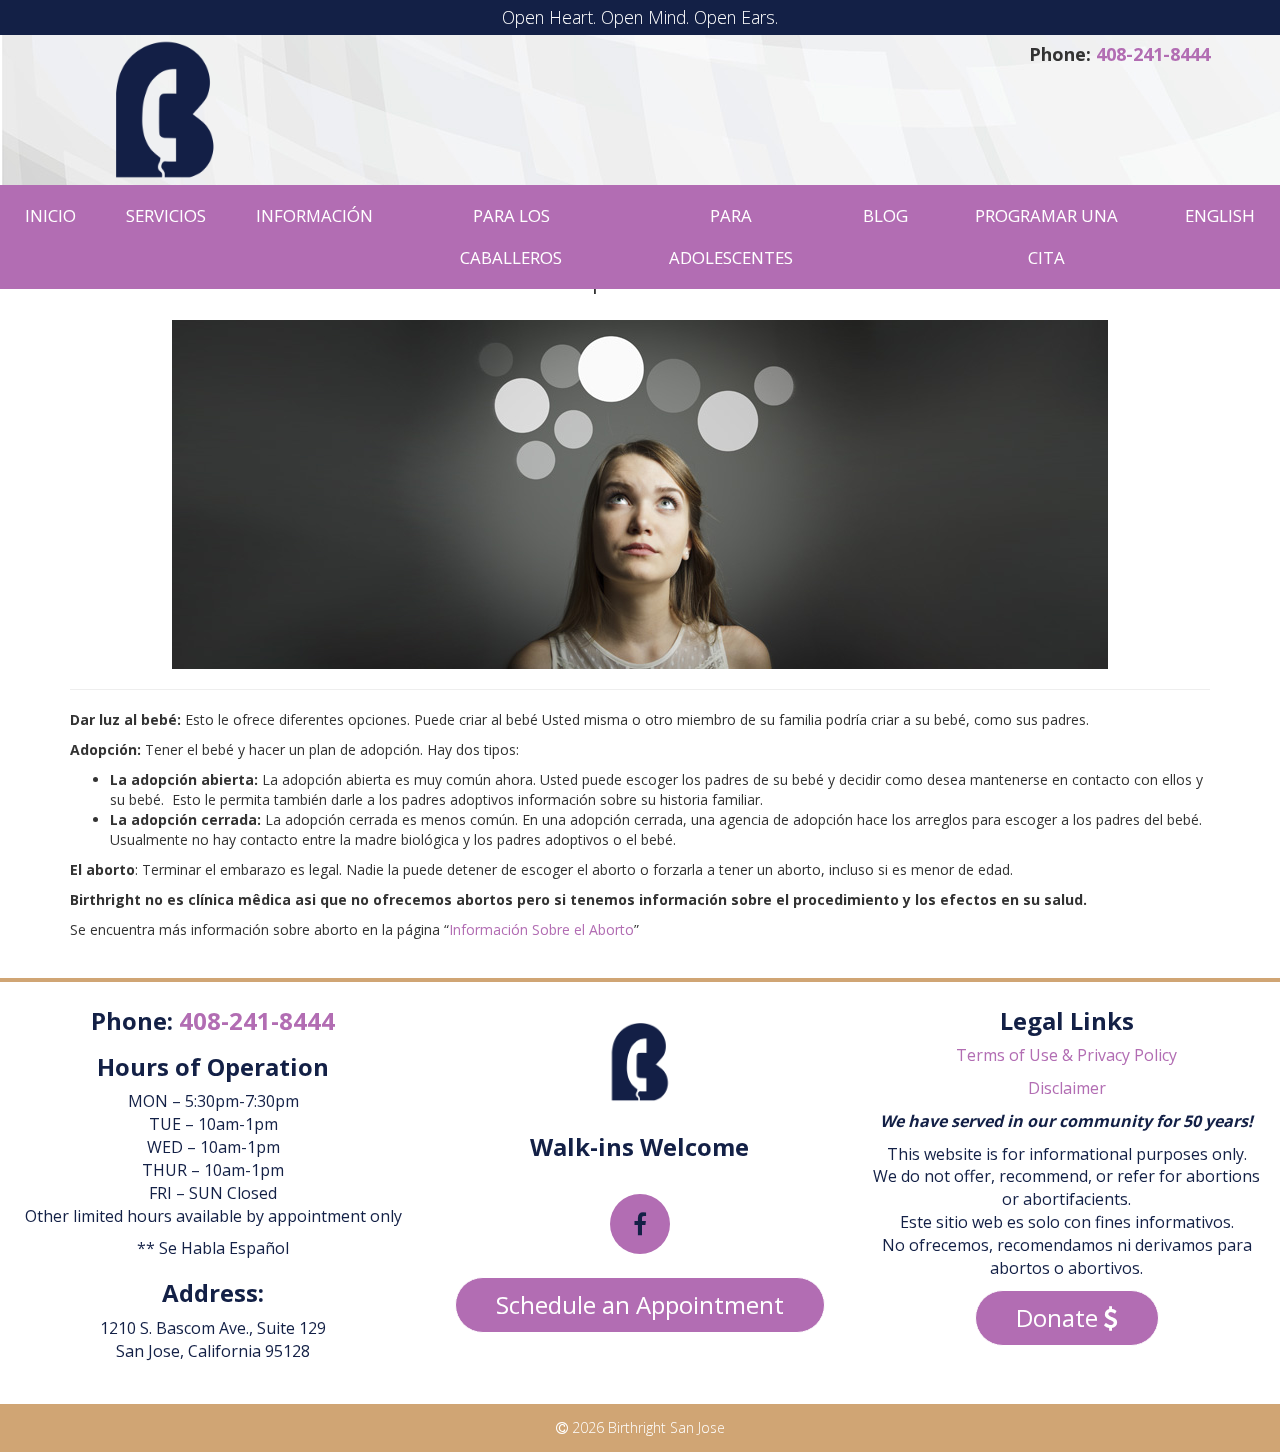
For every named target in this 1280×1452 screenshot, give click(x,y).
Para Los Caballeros (511, 236)
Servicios (166, 215)
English (1220, 215)
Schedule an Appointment (640, 1304)
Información (314, 215)
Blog (885, 215)
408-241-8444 (1153, 54)
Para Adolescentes (731, 236)
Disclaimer (1067, 1088)
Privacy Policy (1127, 1055)
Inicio (50, 215)
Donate (1060, 1317)
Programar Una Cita (1046, 236)
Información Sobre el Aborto (541, 929)
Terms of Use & (1014, 1055)
